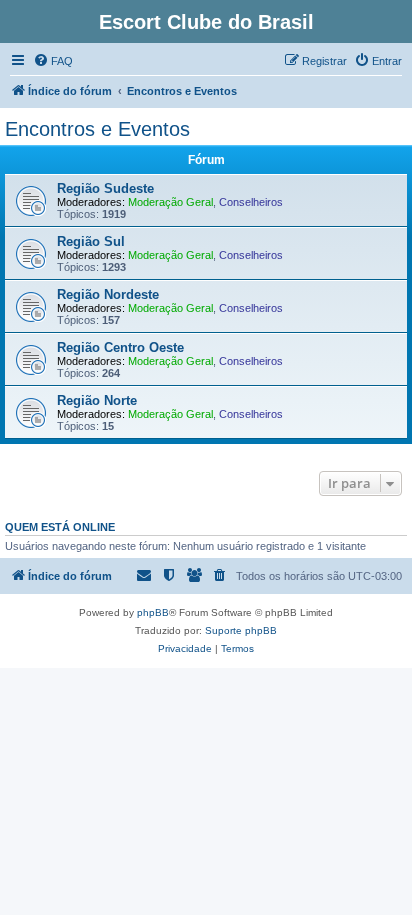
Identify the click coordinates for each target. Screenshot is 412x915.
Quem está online (60, 527)
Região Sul (91, 241)
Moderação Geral (170, 202)
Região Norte (97, 400)
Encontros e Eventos (97, 129)
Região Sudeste (105, 188)
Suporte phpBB (241, 630)
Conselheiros (251, 202)
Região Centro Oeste (120, 347)
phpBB (153, 612)
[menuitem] (53, 61)
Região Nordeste (108, 294)
